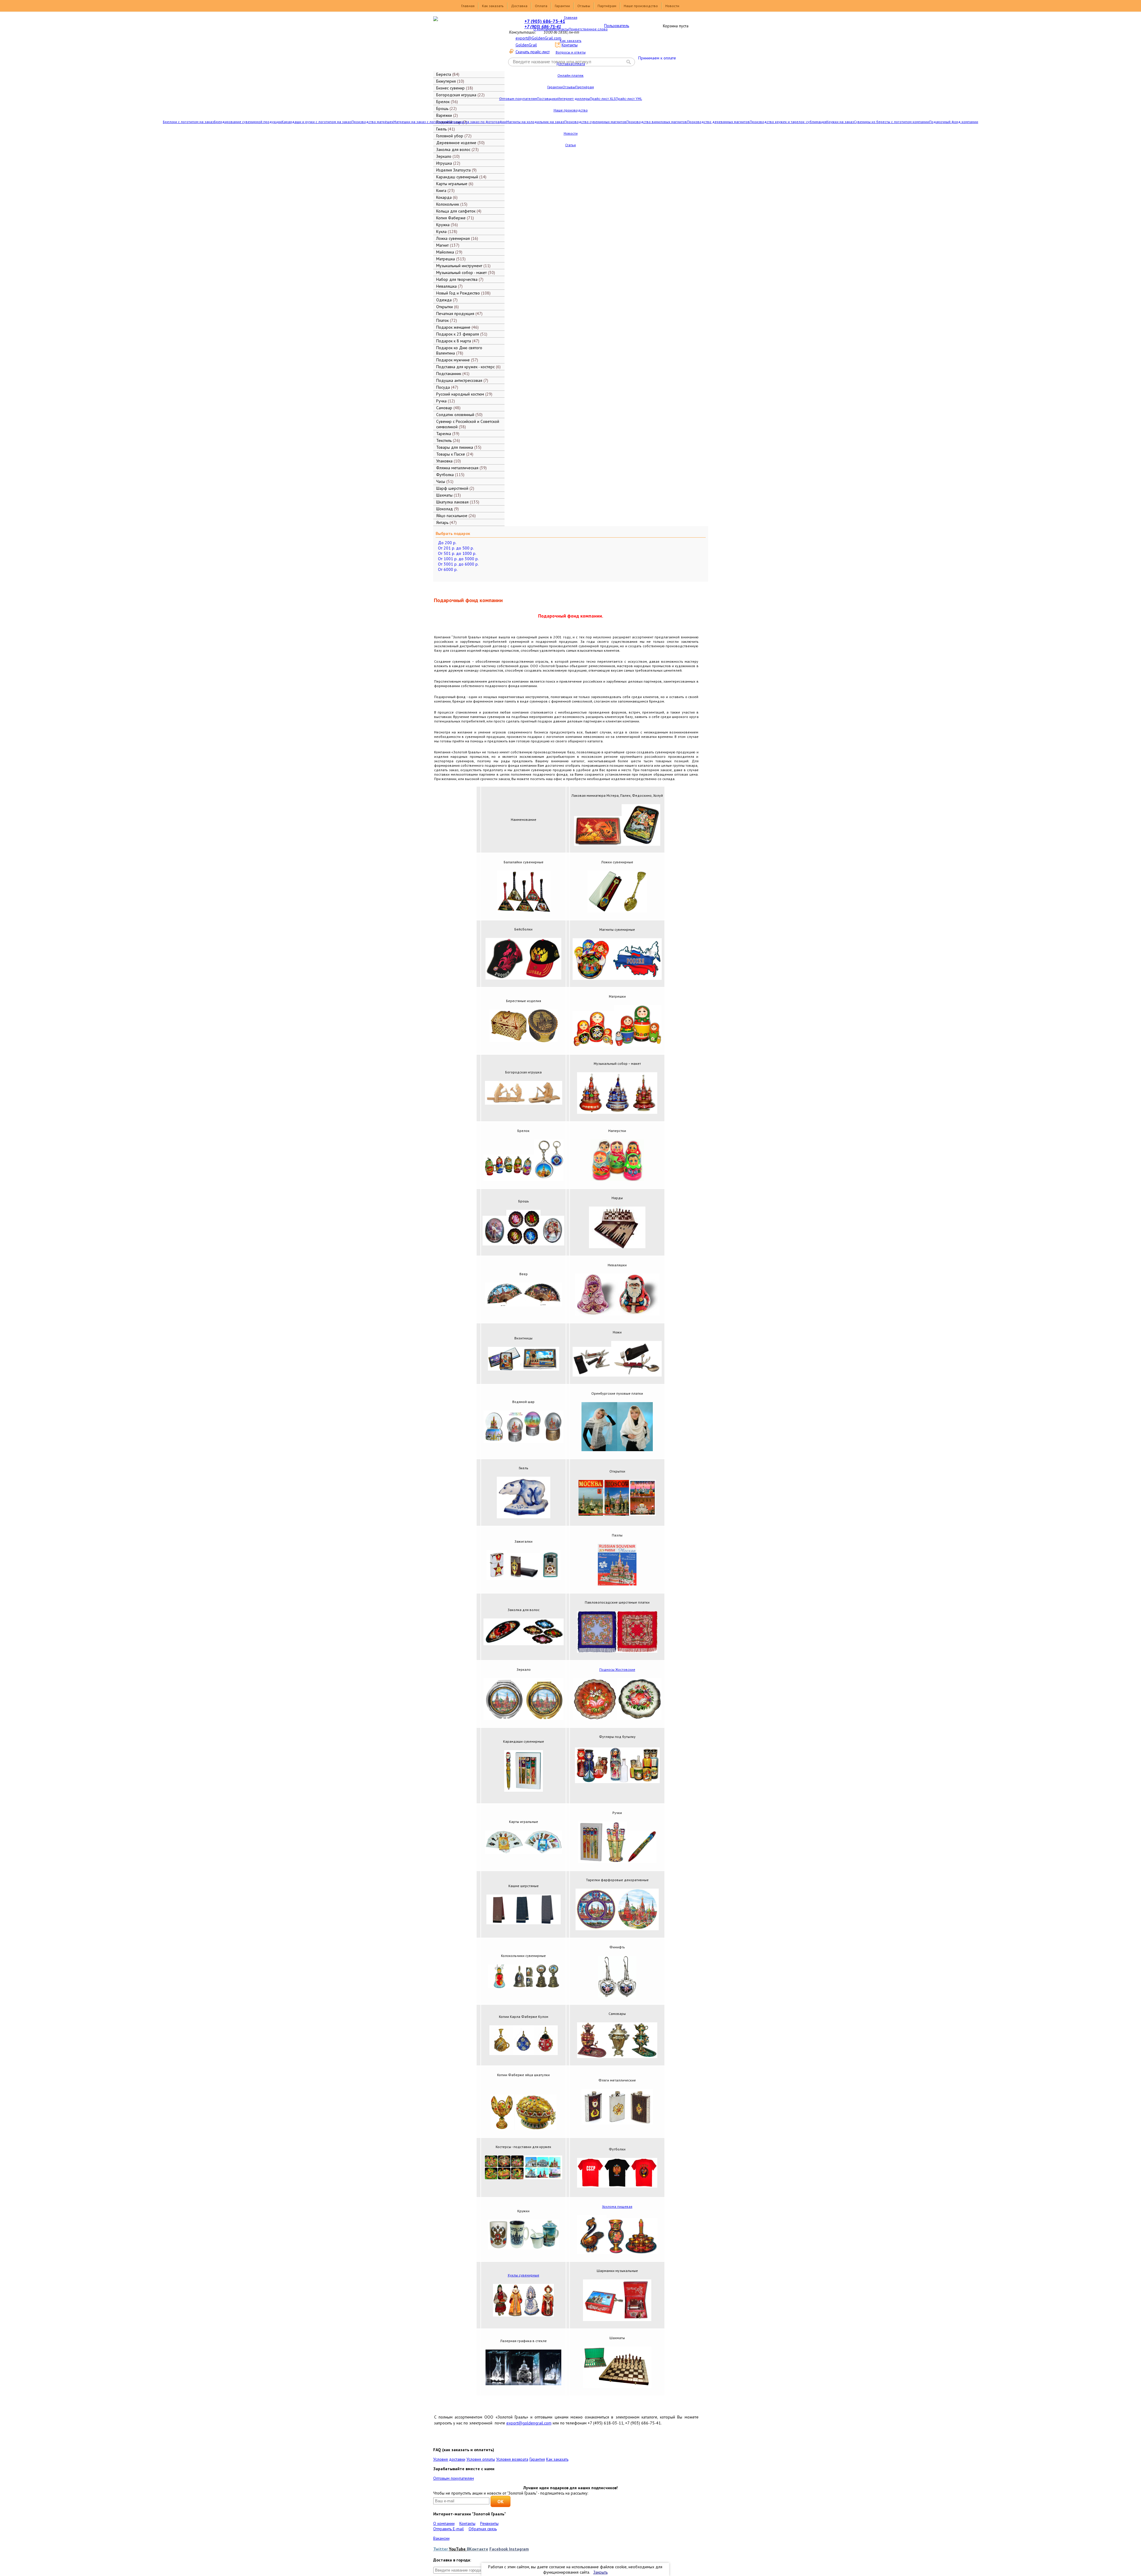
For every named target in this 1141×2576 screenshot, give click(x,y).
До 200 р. (447, 543)
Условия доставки (449, 2459)
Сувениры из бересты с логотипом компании (892, 122)
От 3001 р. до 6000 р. (458, 564)
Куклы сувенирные (524, 2275)
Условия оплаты (481, 2459)
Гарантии (562, 6)
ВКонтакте (477, 2549)
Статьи (570, 145)
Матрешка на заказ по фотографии (477, 122)
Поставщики (547, 99)
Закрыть (601, 2572)
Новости (672, 6)
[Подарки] (465, 43)
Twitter (441, 2549)
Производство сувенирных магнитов (595, 122)
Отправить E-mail (449, 2529)
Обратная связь (483, 2529)
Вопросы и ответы (571, 52)
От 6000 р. (448, 569)
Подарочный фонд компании (954, 122)
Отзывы (584, 6)
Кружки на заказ (840, 122)
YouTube (458, 2549)
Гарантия (537, 2459)
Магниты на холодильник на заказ (535, 122)
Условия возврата (512, 2459)
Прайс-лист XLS (603, 99)
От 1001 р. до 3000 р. (458, 559)
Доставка (519, 6)
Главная (468, 6)
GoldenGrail (526, 45)
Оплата (541, 6)
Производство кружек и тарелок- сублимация (788, 122)
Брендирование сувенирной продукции (248, 122)
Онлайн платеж (570, 75)
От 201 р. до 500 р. (456, 548)
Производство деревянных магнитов (718, 122)
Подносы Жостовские (617, 1669)
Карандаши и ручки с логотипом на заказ (317, 122)
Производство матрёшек (372, 122)
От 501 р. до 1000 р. (457, 553)
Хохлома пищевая (617, 2206)
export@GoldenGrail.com (538, 38)
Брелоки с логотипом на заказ (188, 122)
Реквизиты (489, 2523)
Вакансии (441, 2538)
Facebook (499, 2549)
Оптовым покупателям (518, 99)
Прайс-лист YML (629, 99)
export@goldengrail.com (529, 2423)
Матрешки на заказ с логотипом (420, 122)
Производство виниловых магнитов (657, 122)
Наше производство (641, 6)
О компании (543, 29)
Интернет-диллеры (574, 99)
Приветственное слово (588, 29)
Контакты (561, 29)
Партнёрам (607, 6)
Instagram (519, 2549)
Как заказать (493, 6)
